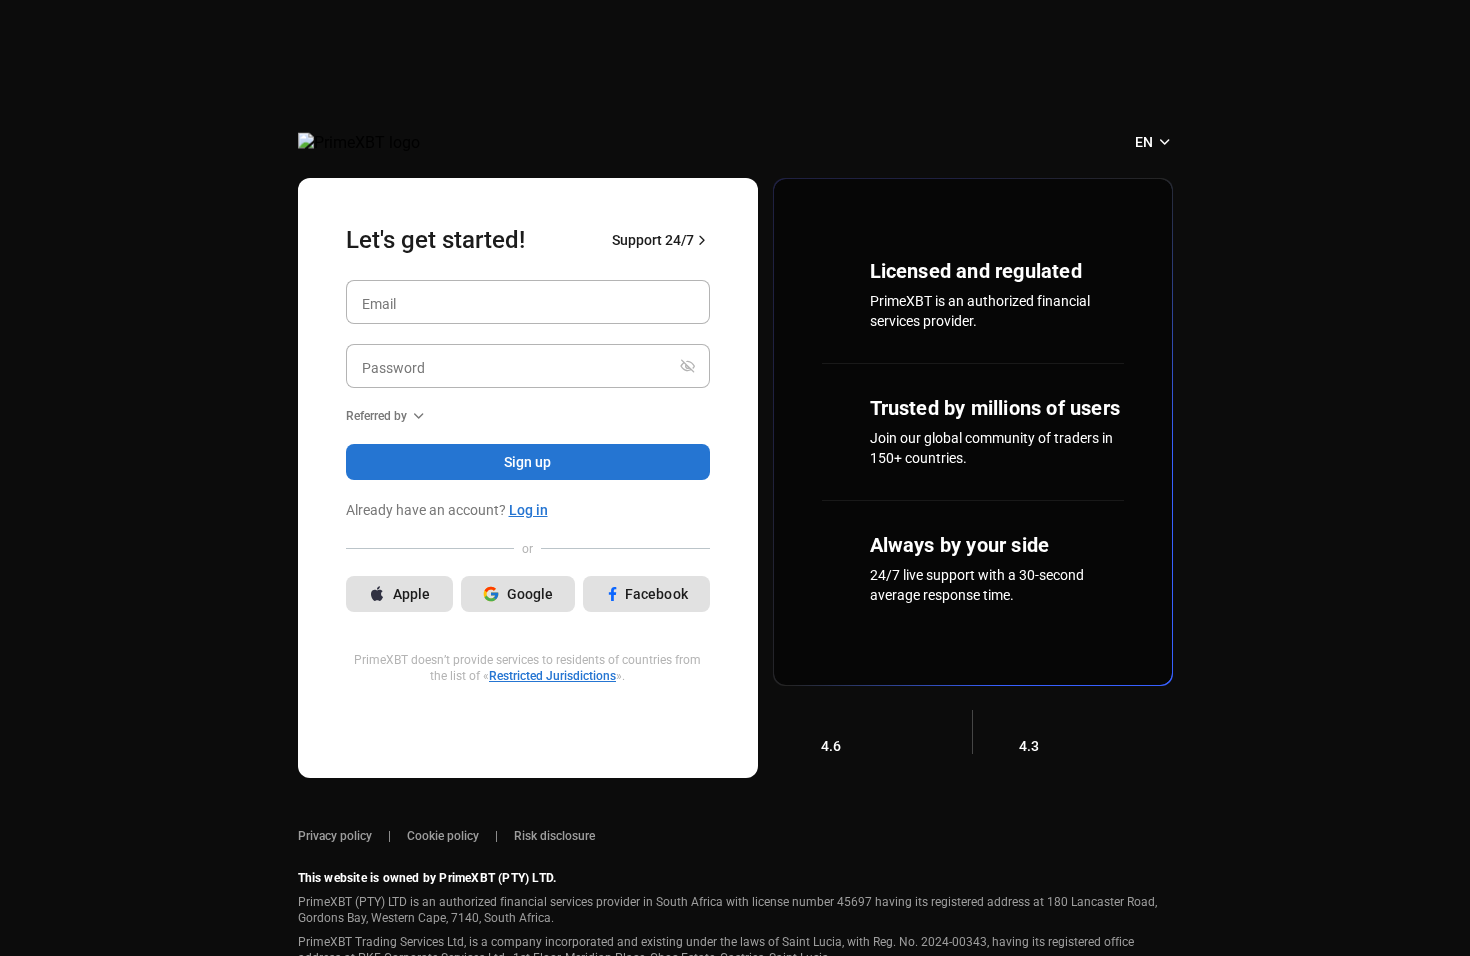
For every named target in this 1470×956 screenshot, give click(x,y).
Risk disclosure (554, 836)
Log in (528, 510)
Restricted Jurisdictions (552, 676)
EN (1144, 142)
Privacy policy (335, 836)
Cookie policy (443, 836)
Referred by (376, 416)
